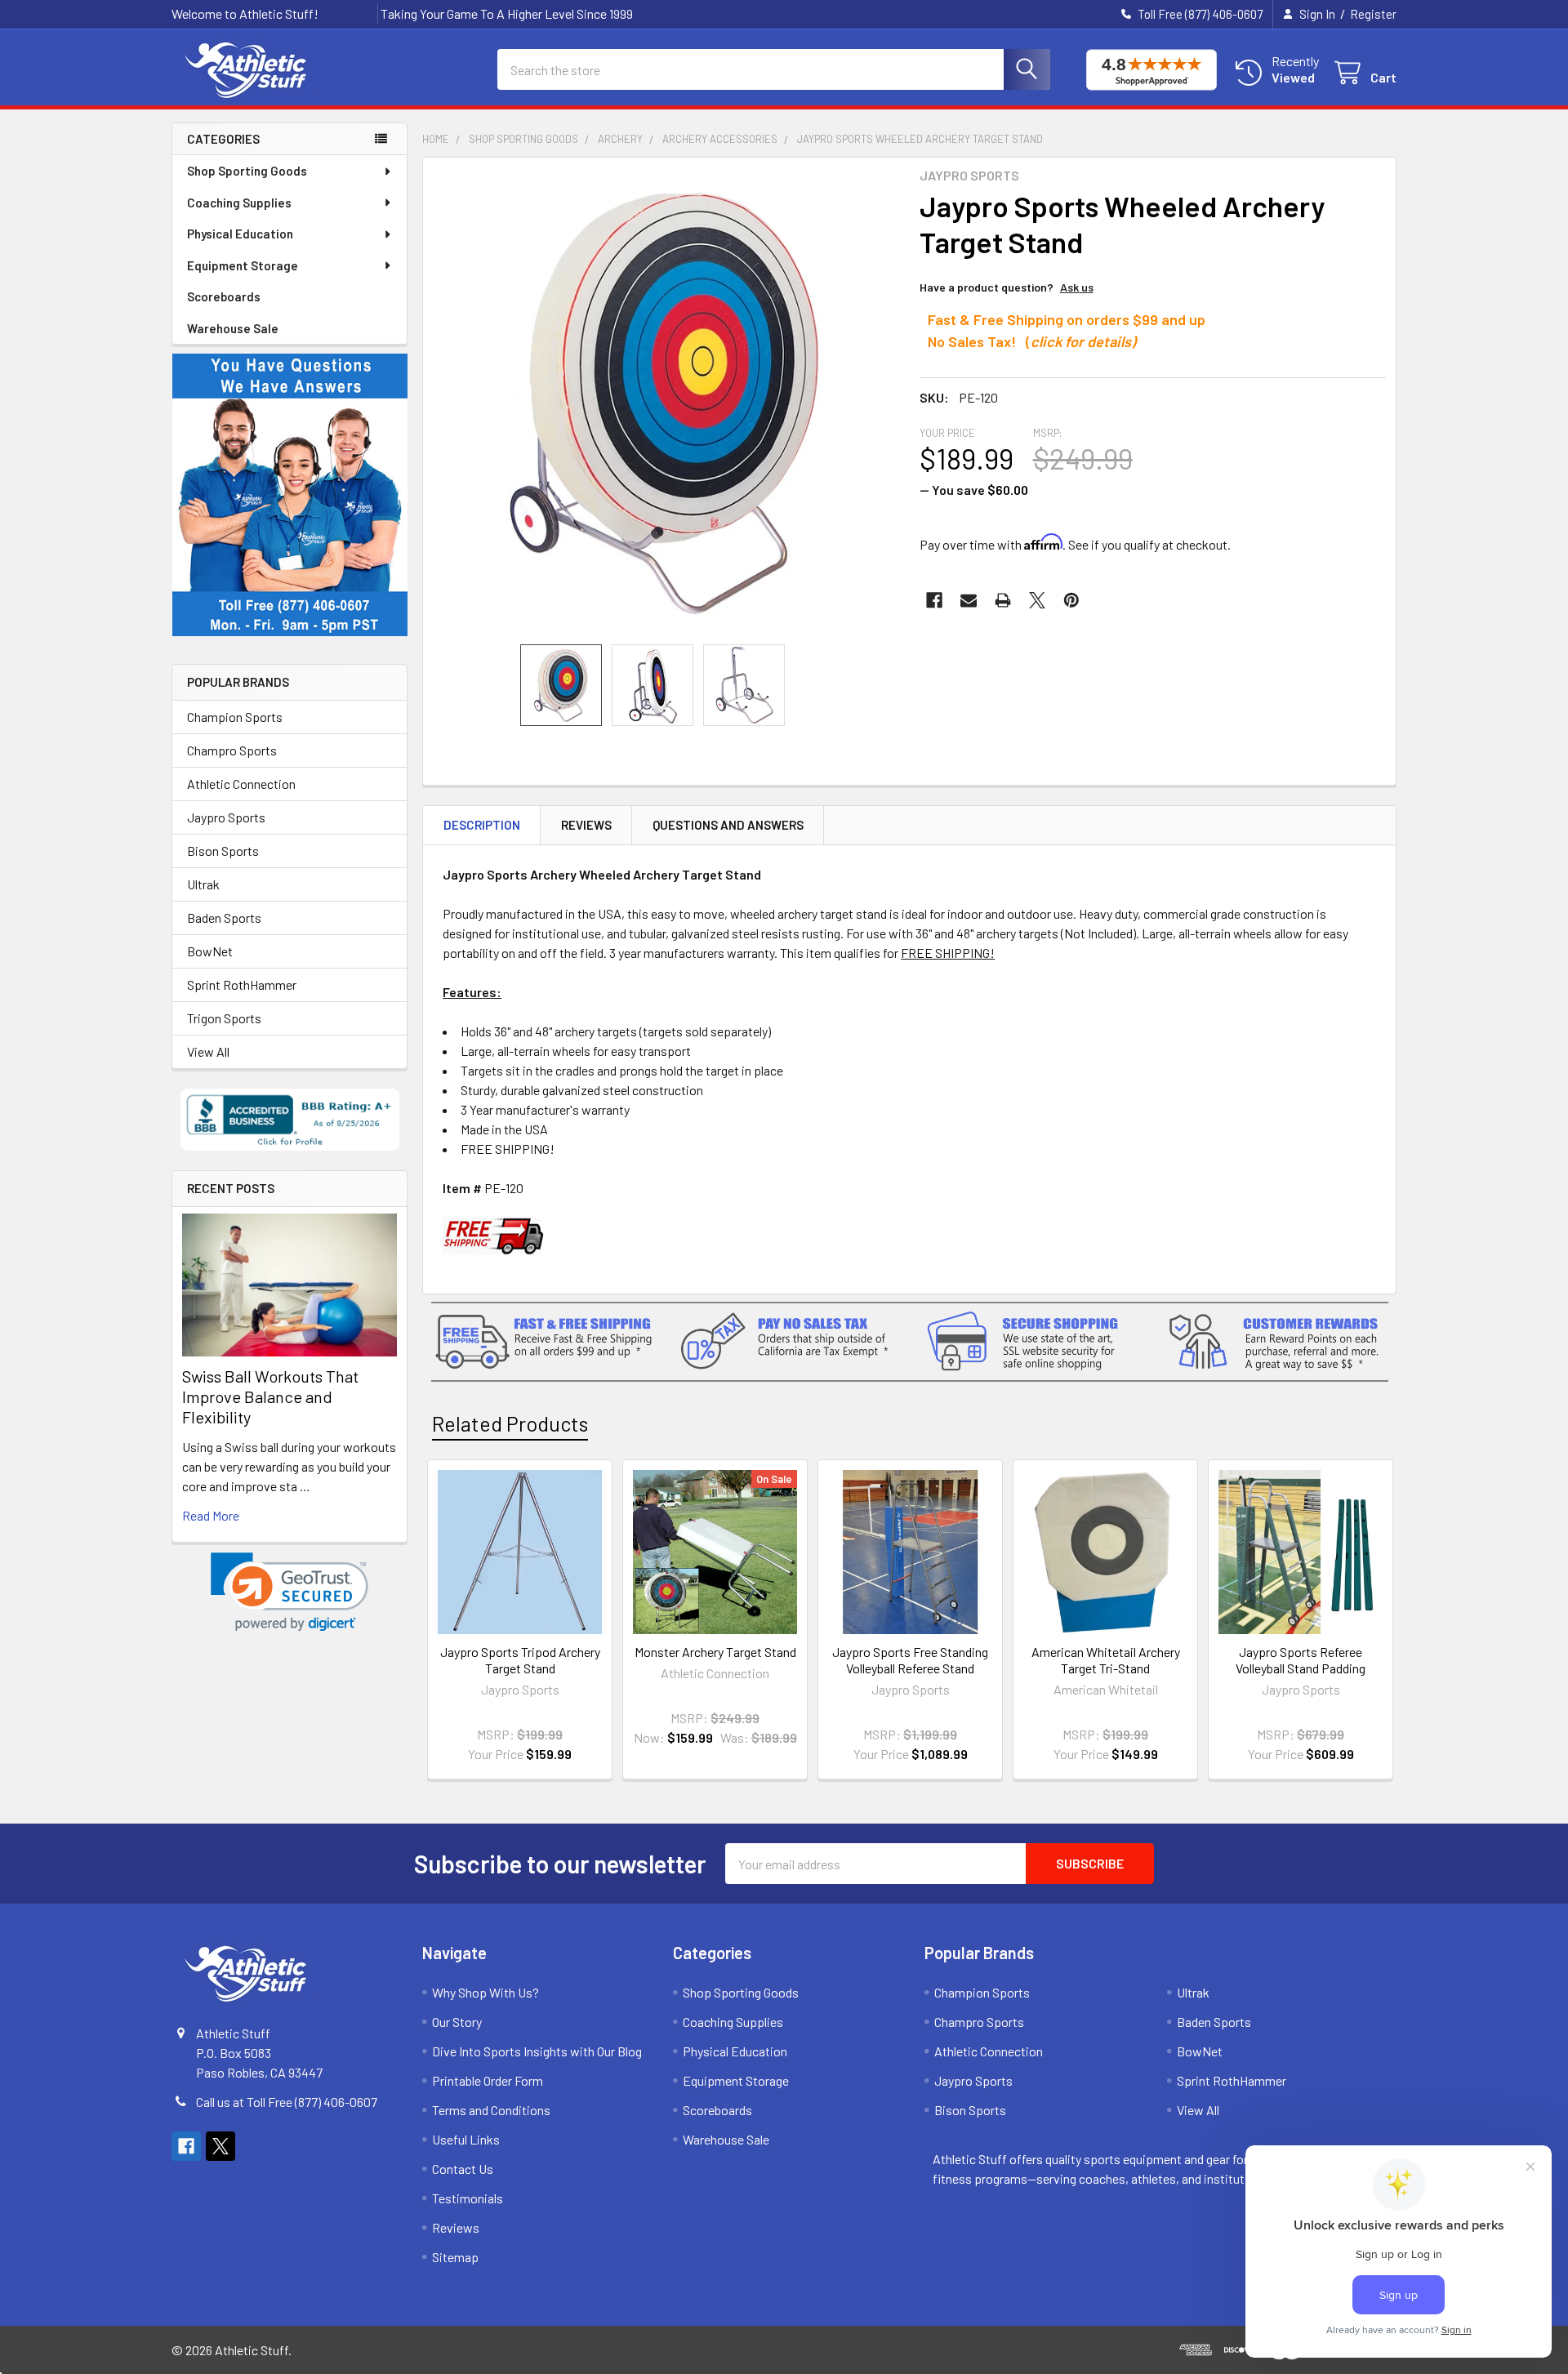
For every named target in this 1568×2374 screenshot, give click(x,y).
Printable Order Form (488, 2080)
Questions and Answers (728, 825)
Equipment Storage (243, 265)
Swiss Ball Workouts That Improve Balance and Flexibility (270, 1396)
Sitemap (455, 2257)
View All (208, 1051)
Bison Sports (223, 851)
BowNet (210, 951)
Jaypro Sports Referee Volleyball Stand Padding (1301, 1660)
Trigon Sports (224, 1018)
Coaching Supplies (239, 203)
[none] (666, 401)
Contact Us (463, 2169)
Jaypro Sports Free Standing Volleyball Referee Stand (910, 1660)
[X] (1037, 600)
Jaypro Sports (226, 817)
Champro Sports (232, 750)
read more (211, 1515)
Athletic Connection (241, 784)
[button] (290, 1592)
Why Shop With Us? (486, 1992)
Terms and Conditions (491, 2110)
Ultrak (203, 884)
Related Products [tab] (510, 1423)
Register (1373, 14)
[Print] (1003, 600)
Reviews (586, 825)
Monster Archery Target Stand (715, 1652)
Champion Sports (235, 717)
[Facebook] (934, 600)
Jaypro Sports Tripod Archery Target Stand (520, 1660)
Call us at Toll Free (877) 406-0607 (287, 2102)
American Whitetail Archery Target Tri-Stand (1106, 1660)
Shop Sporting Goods (247, 171)
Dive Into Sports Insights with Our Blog (537, 2051)
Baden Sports (224, 918)
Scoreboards (224, 296)
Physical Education (240, 234)
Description (482, 825)
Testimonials (468, 2198)
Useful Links (466, 2139)
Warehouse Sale (233, 328)
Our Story (457, 2022)
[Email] (969, 600)
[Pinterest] (1071, 600)
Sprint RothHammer (242, 984)
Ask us (1077, 287)
